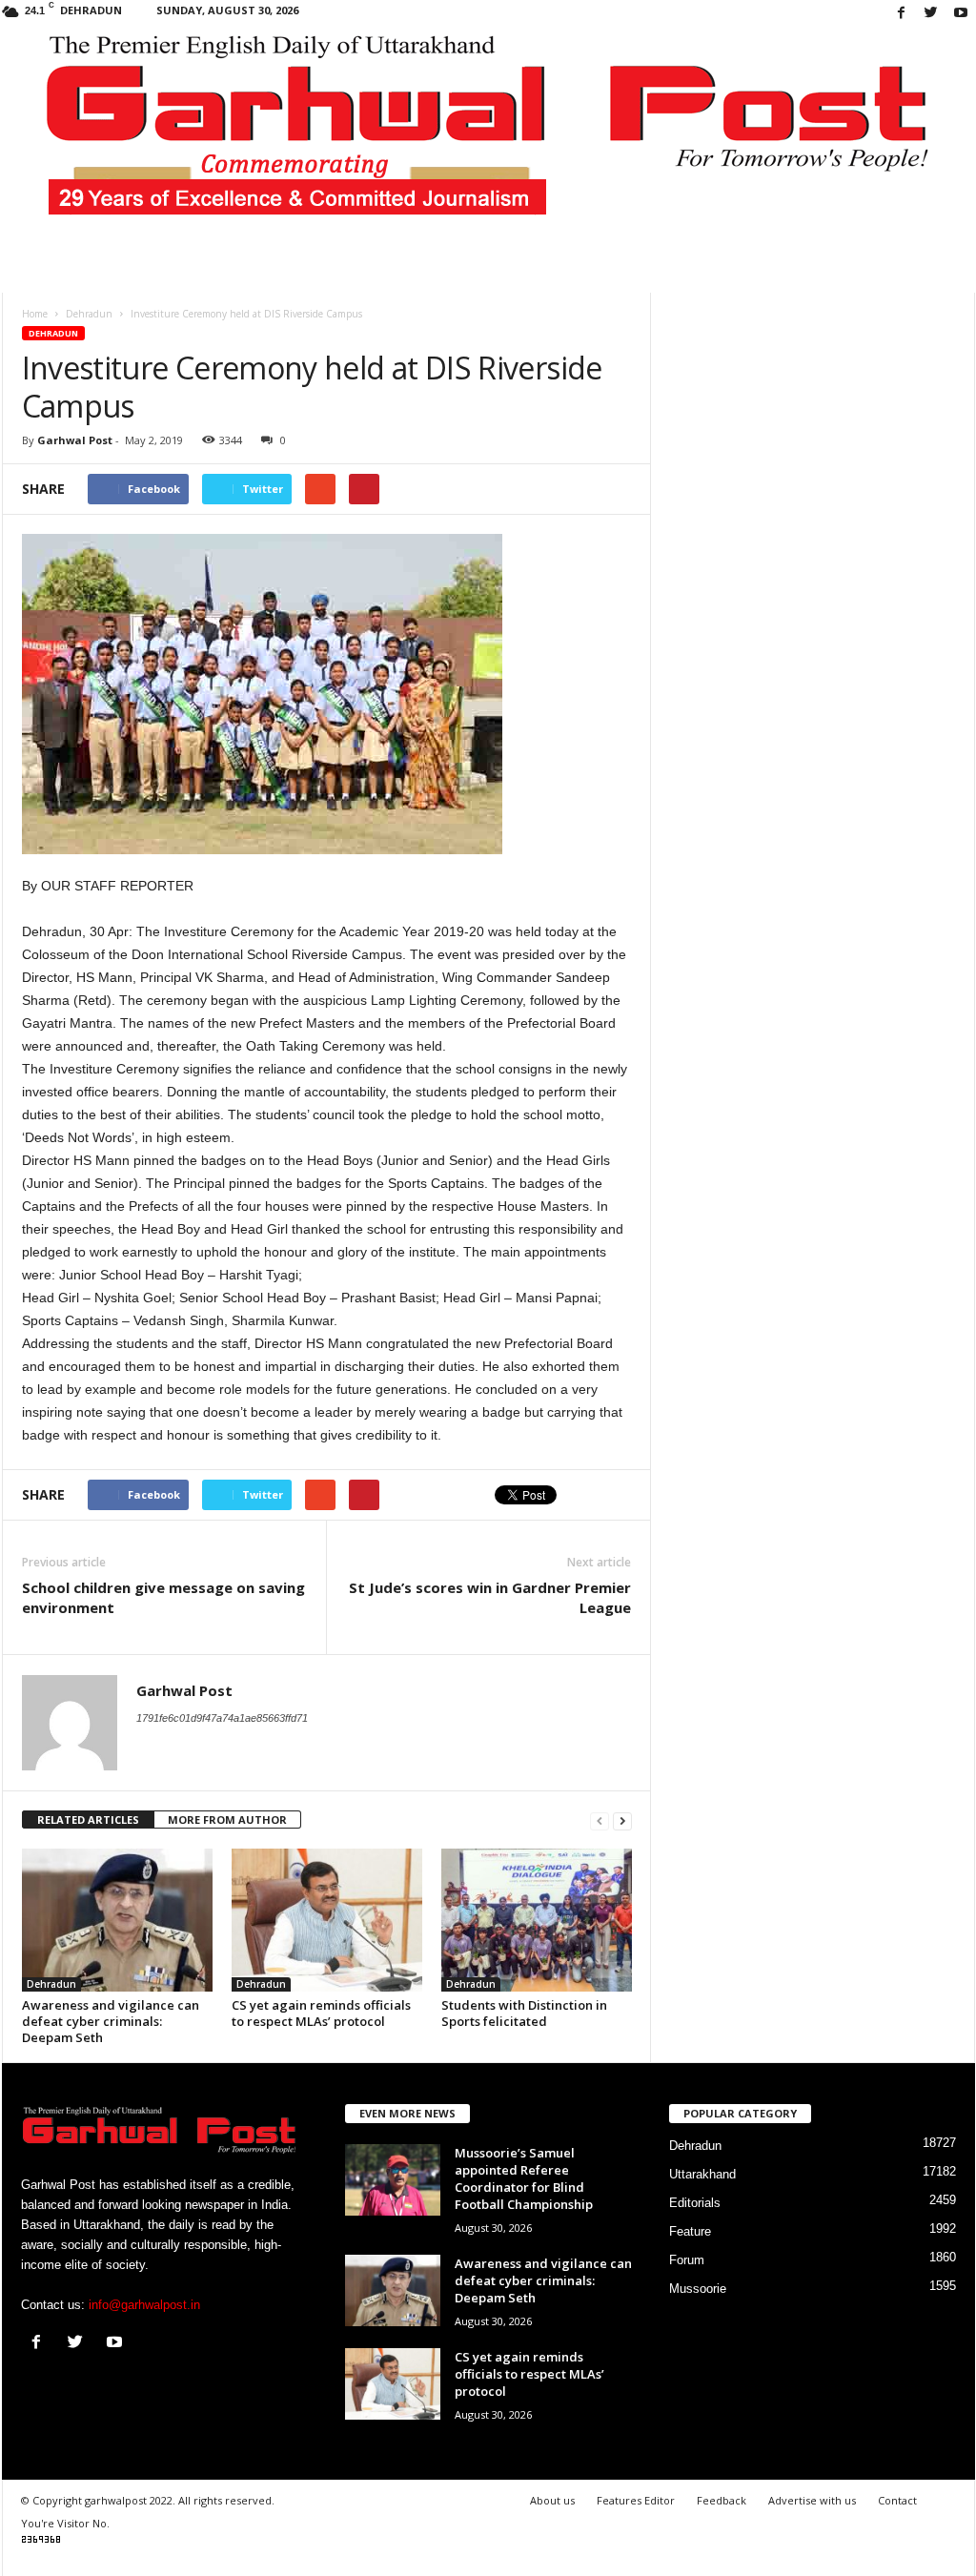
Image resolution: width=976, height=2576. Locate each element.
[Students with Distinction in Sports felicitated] (537, 1920)
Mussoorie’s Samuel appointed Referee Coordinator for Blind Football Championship (524, 2178)
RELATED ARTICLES (88, 1820)
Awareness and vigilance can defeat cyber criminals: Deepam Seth (111, 2021)
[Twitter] (931, 14)
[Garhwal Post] (488, 137)
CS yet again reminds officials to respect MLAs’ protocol (321, 2013)
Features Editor (636, 2500)
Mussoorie (698, 2289)
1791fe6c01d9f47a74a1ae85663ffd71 (222, 1718)
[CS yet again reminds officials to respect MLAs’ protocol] (327, 1920)
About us (552, 2500)
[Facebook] (902, 14)
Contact (897, 2500)
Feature (690, 2231)
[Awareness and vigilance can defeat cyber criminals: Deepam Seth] (117, 1920)
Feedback (722, 2500)
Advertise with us (812, 2500)
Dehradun (53, 333)
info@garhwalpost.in (144, 2305)
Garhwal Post (75, 440)
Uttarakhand (702, 2174)
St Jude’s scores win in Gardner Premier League (490, 1597)
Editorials (695, 2203)
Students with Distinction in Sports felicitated (524, 2013)
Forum (687, 2260)
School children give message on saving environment (163, 1597)
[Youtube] (961, 14)
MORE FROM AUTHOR (227, 1820)
